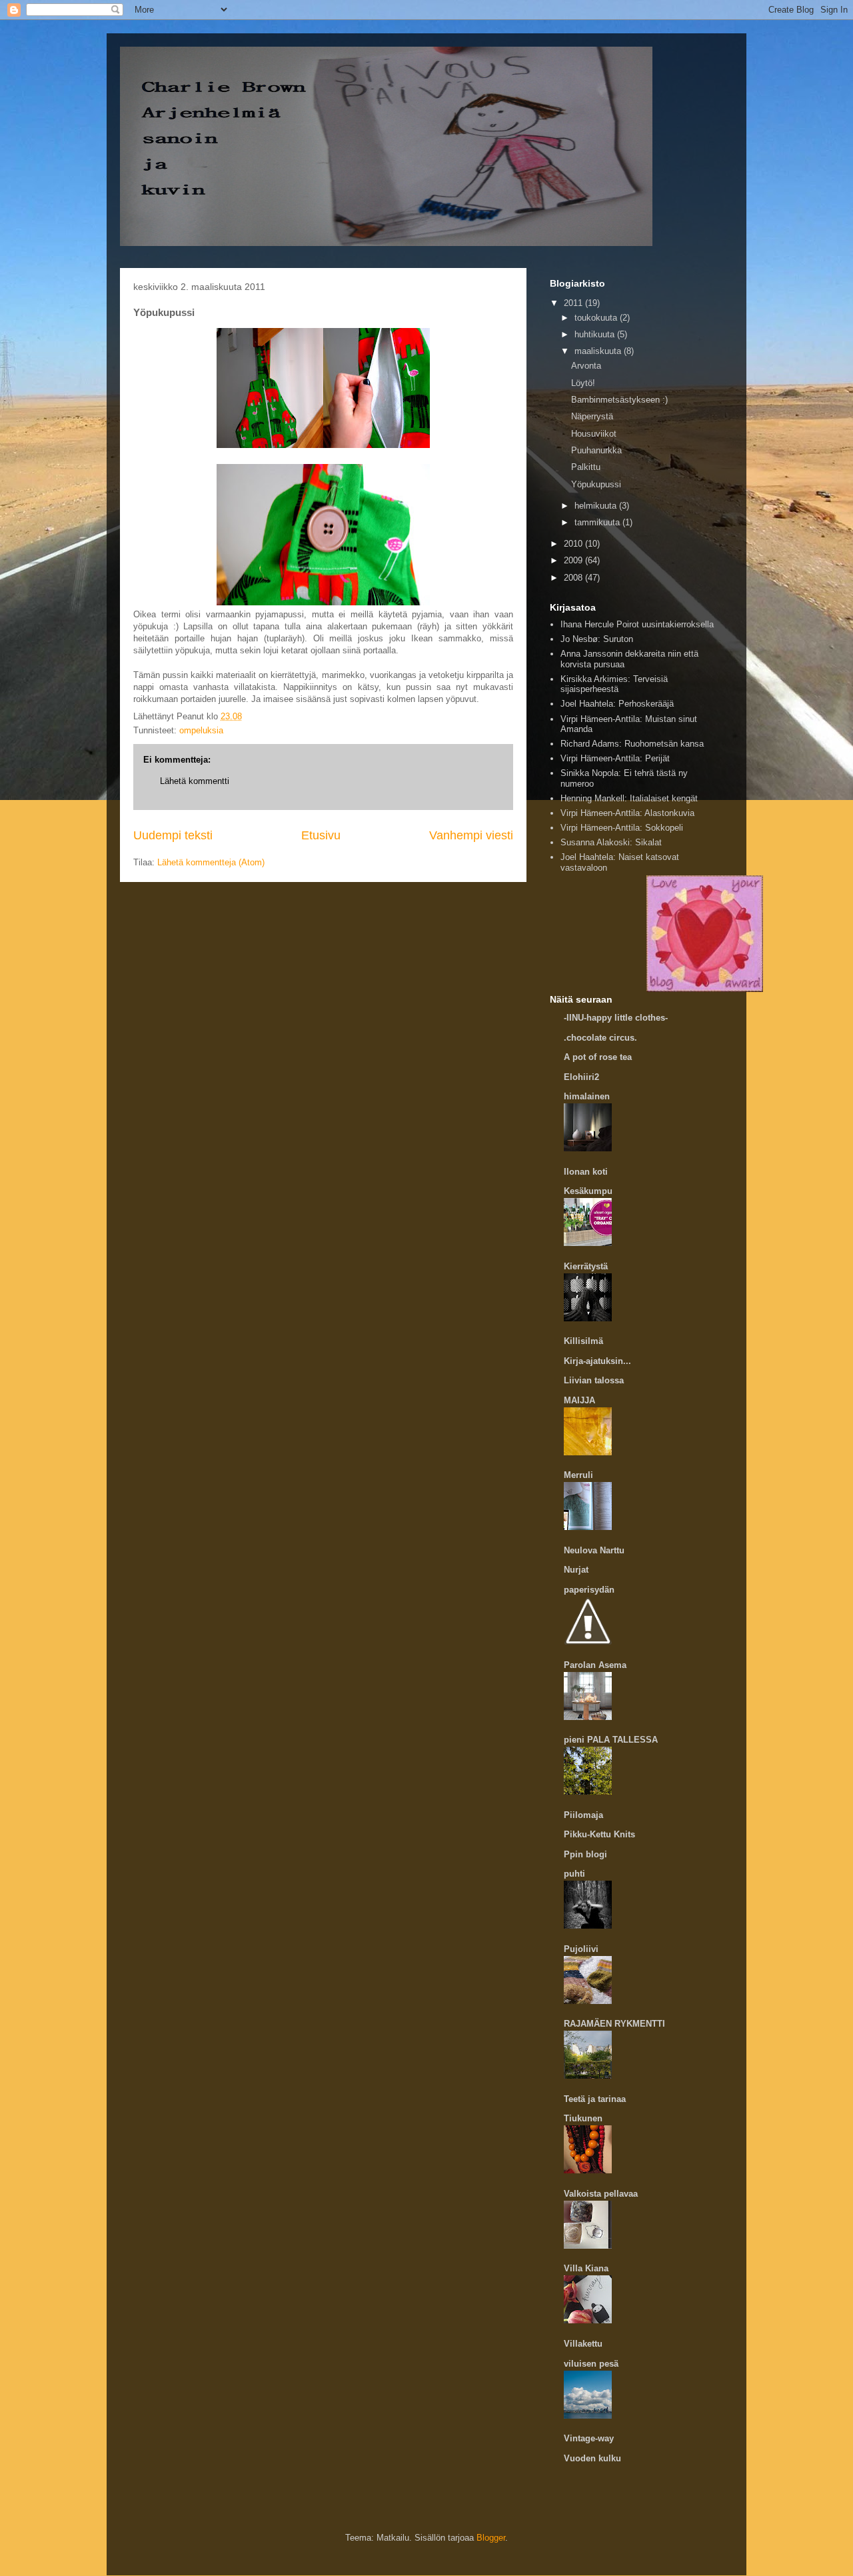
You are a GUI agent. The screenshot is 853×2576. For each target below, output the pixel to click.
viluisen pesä (591, 2364)
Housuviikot (594, 434)
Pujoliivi (581, 1949)
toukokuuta (597, 318)
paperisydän (589, 1590)
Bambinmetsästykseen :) (619, 400)
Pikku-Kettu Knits (599, 1834)
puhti (574, 1874)
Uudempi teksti (173, 835)
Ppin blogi (585, 1854)
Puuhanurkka (596, 450)
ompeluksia (201, 730)
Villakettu (583, 2344)
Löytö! (583, 383)
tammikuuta (598, 522)
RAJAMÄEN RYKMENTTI (614, 2024)
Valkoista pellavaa (601, 2194)
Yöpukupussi (596, 484)
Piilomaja (583, 1815)
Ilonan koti (586, 1172)
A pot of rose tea (598, 1057)
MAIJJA (579, 1400)
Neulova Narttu (594, 1550)
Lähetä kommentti (195, 781)
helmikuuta (597, 506)
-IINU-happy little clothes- (616, 1018)
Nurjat (576, 1570)
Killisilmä (583, 1341)
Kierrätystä (586, 1266)
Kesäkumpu (588, 1191)
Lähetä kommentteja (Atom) (211, 862)
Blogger (491, 2538)
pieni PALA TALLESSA (611, 1740)
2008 (574, 578)
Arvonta (586, 366)
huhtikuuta (596, 334)
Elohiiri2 (581, 1077)
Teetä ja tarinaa (595, 2099)
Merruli (578, 1475)
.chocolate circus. (600, 1038)
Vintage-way (589, 2438)
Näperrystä (592, 416)
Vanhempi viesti (471, 835)
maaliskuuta (599, 351)
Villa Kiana (586, 2268)
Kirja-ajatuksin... (597, 1361)
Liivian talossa (594, 1380)
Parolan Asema (595, 1665)
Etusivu (321, 835)
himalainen (587, 1096)
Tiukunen (583, 2118)
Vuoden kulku (592, 2458)
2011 (574, 303)
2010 (574, 544)
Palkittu (586, 467)
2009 (574, 560)
